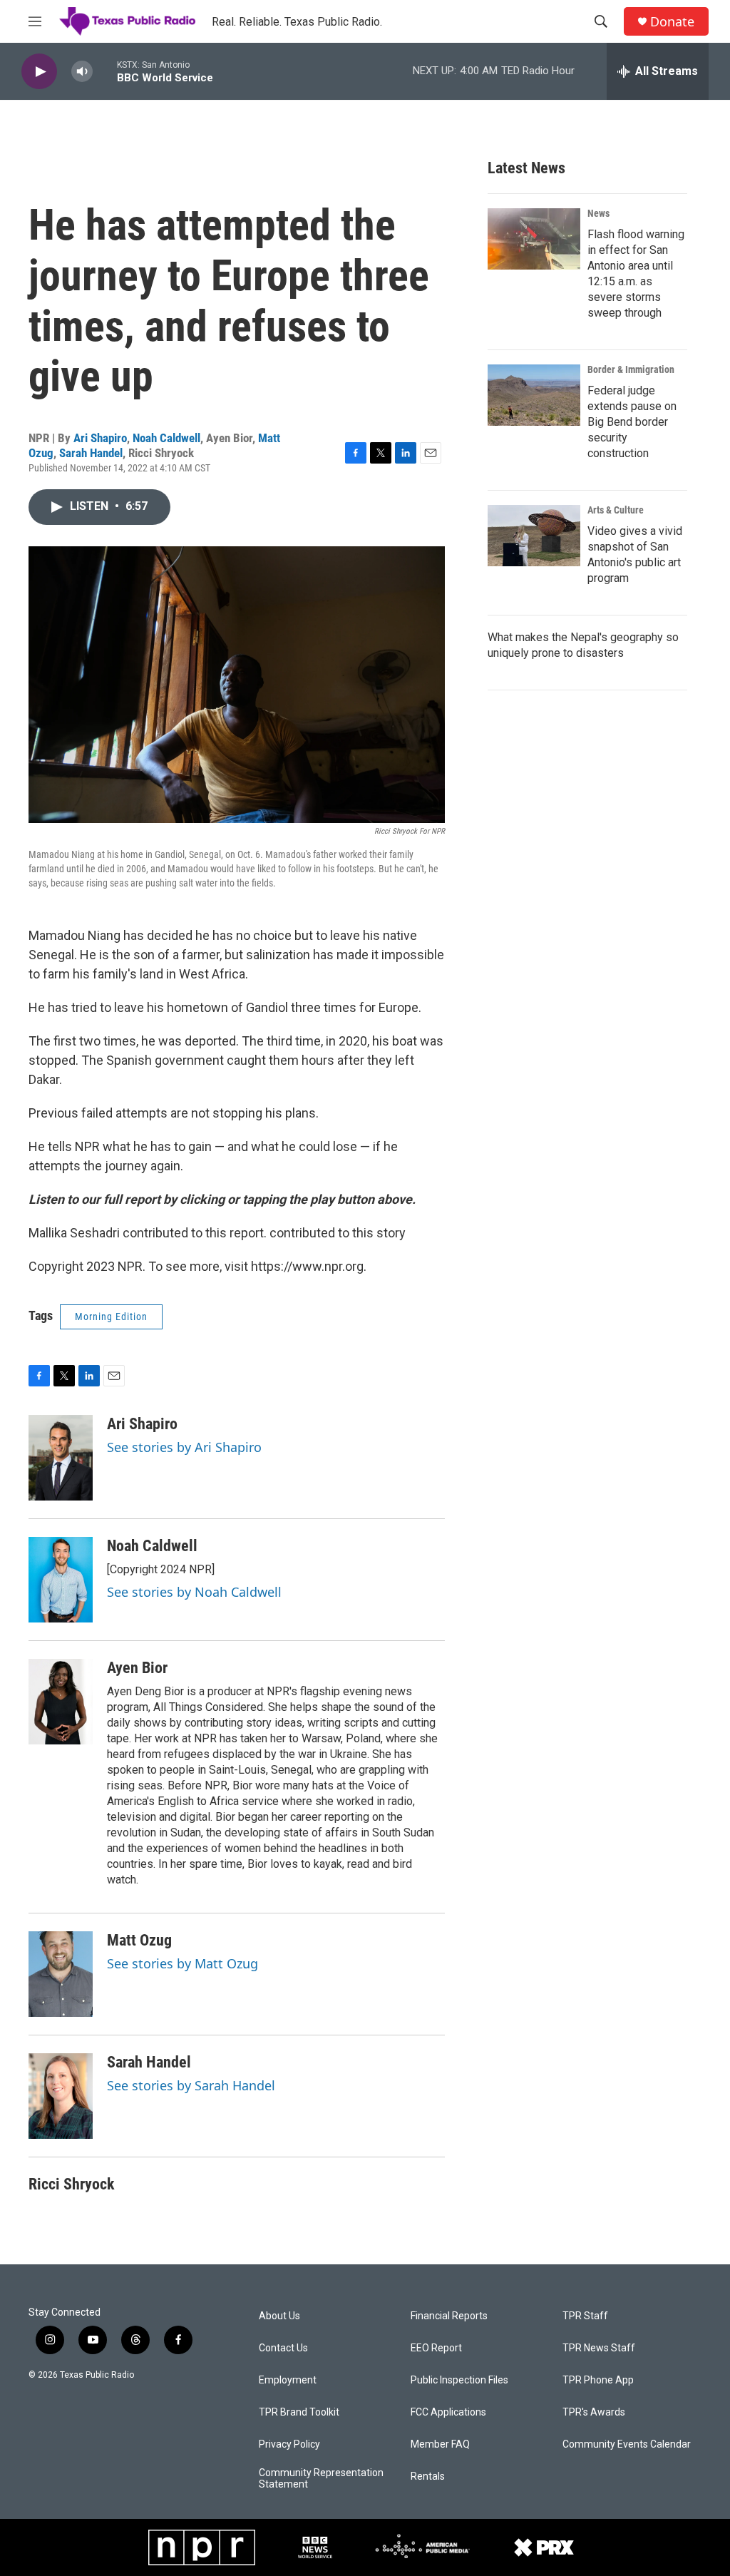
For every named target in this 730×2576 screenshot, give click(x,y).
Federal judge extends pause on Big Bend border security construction (632, 422)
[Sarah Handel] (61, 2096)
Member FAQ (440, 2444)
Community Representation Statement (321, 2479)
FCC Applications (448, 2412)
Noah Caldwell (166, 438)
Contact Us (283, 2348)
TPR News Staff (599, 2348)
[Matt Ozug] (61, 1974)
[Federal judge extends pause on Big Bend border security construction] (534, 395)
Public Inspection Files (459, 2380)
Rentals (428, 2477)
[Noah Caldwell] (61, 1580)
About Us (279, 2316)
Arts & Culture (616, 510)
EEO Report (436, 2348)
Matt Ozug (139, 1940)
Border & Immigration (631, 369)
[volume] (82, 72)
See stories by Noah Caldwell (194, 1592)
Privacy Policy (289, 2444)
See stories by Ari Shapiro (184, 1447)
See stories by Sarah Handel (191, 2085)
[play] (39, 72)
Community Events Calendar (627, 2444)
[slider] (105, 71)
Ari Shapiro (100, 438)
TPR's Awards (594, 2412)
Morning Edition (111, 1317)
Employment (288, 2380)
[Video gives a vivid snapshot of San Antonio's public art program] (534, 536)
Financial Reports (449, 2316)
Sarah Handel (91, 453)
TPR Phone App (598, 2380)
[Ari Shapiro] (61, 1458)
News (598, 213)
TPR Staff (585, 2316)
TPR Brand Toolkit (299, 2412)
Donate (672, 22)
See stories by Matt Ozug (182, 1963)
